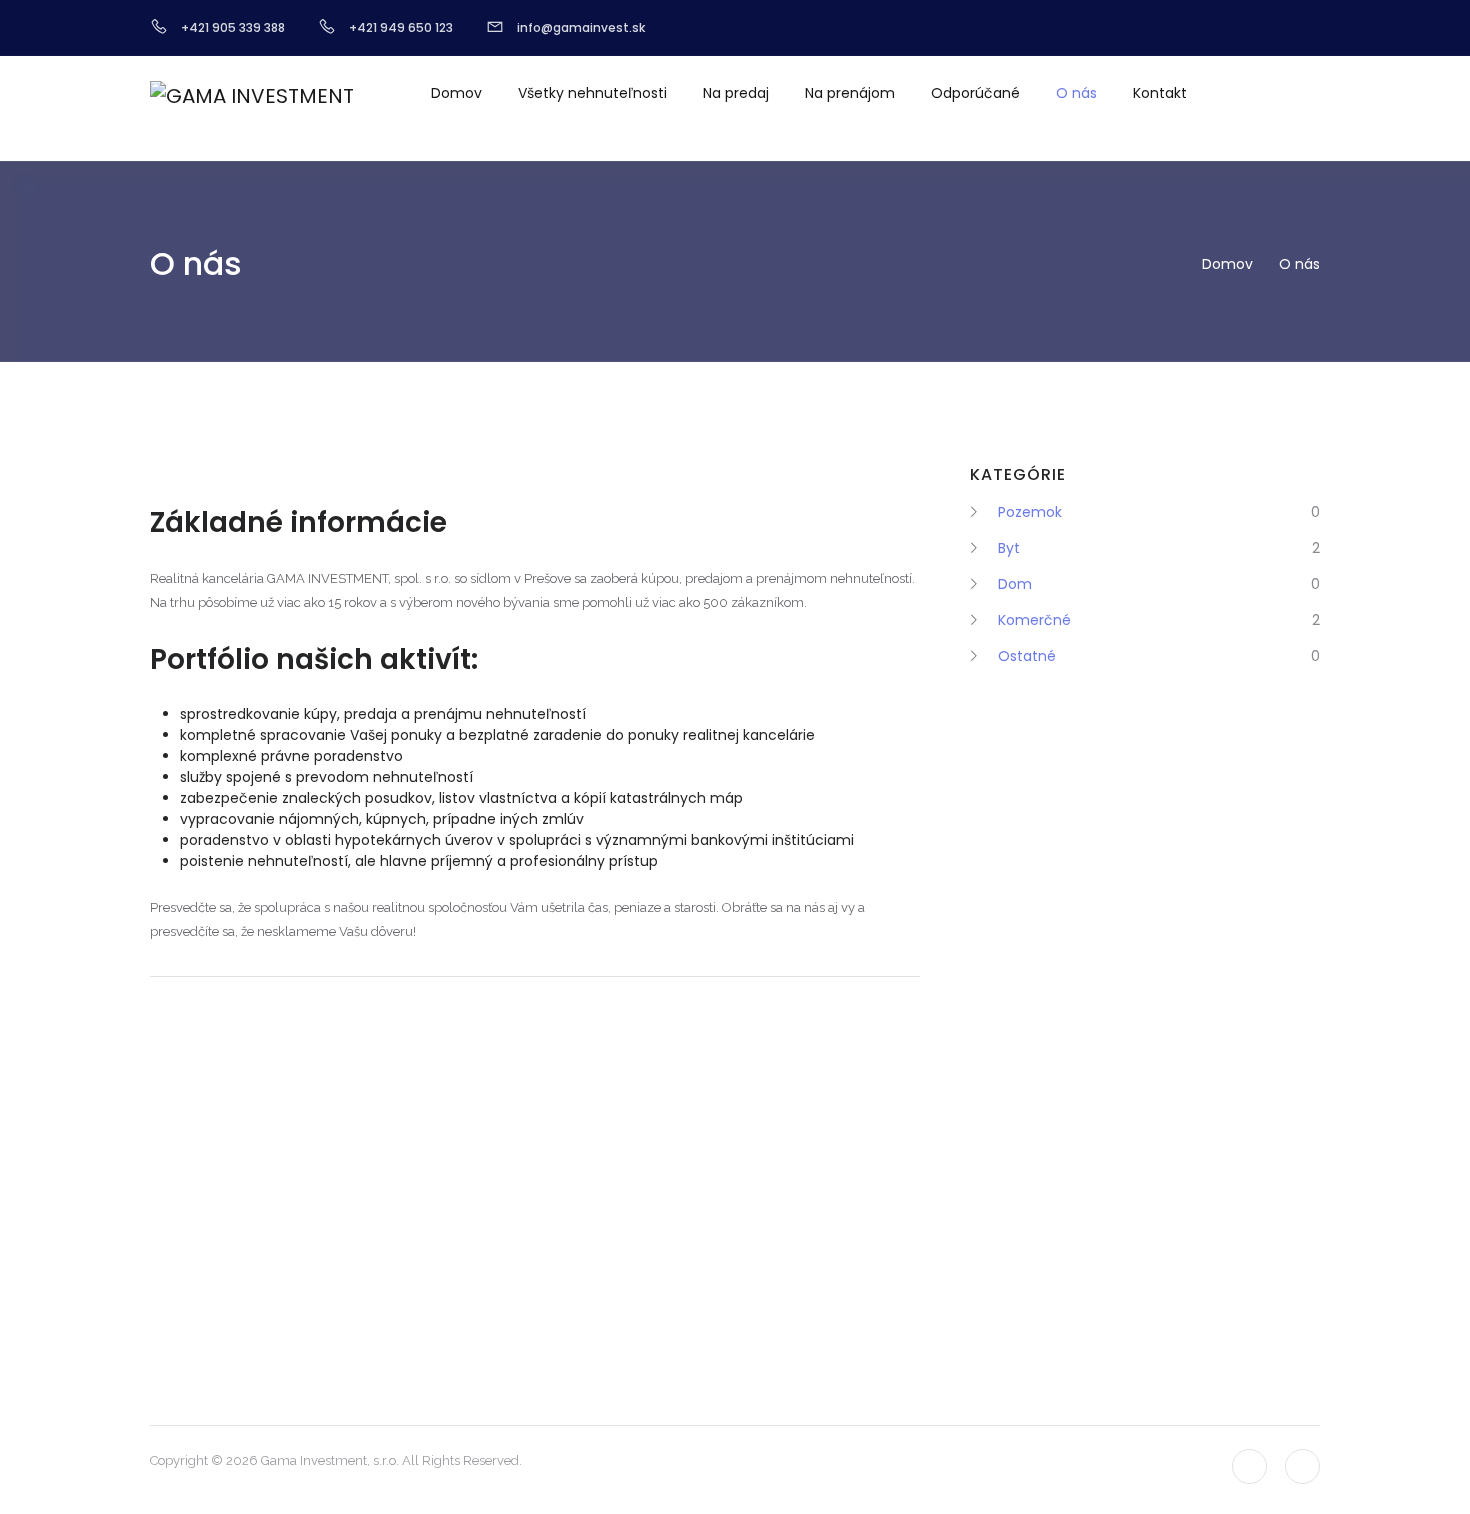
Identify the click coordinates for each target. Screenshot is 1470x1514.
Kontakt (1160, 93)
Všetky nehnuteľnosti (592, 93)
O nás (1076, 93)
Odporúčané (975, 93)
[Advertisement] (1050, 1009)
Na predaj (736, 93)
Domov (456, 93)
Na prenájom (850, 93)
